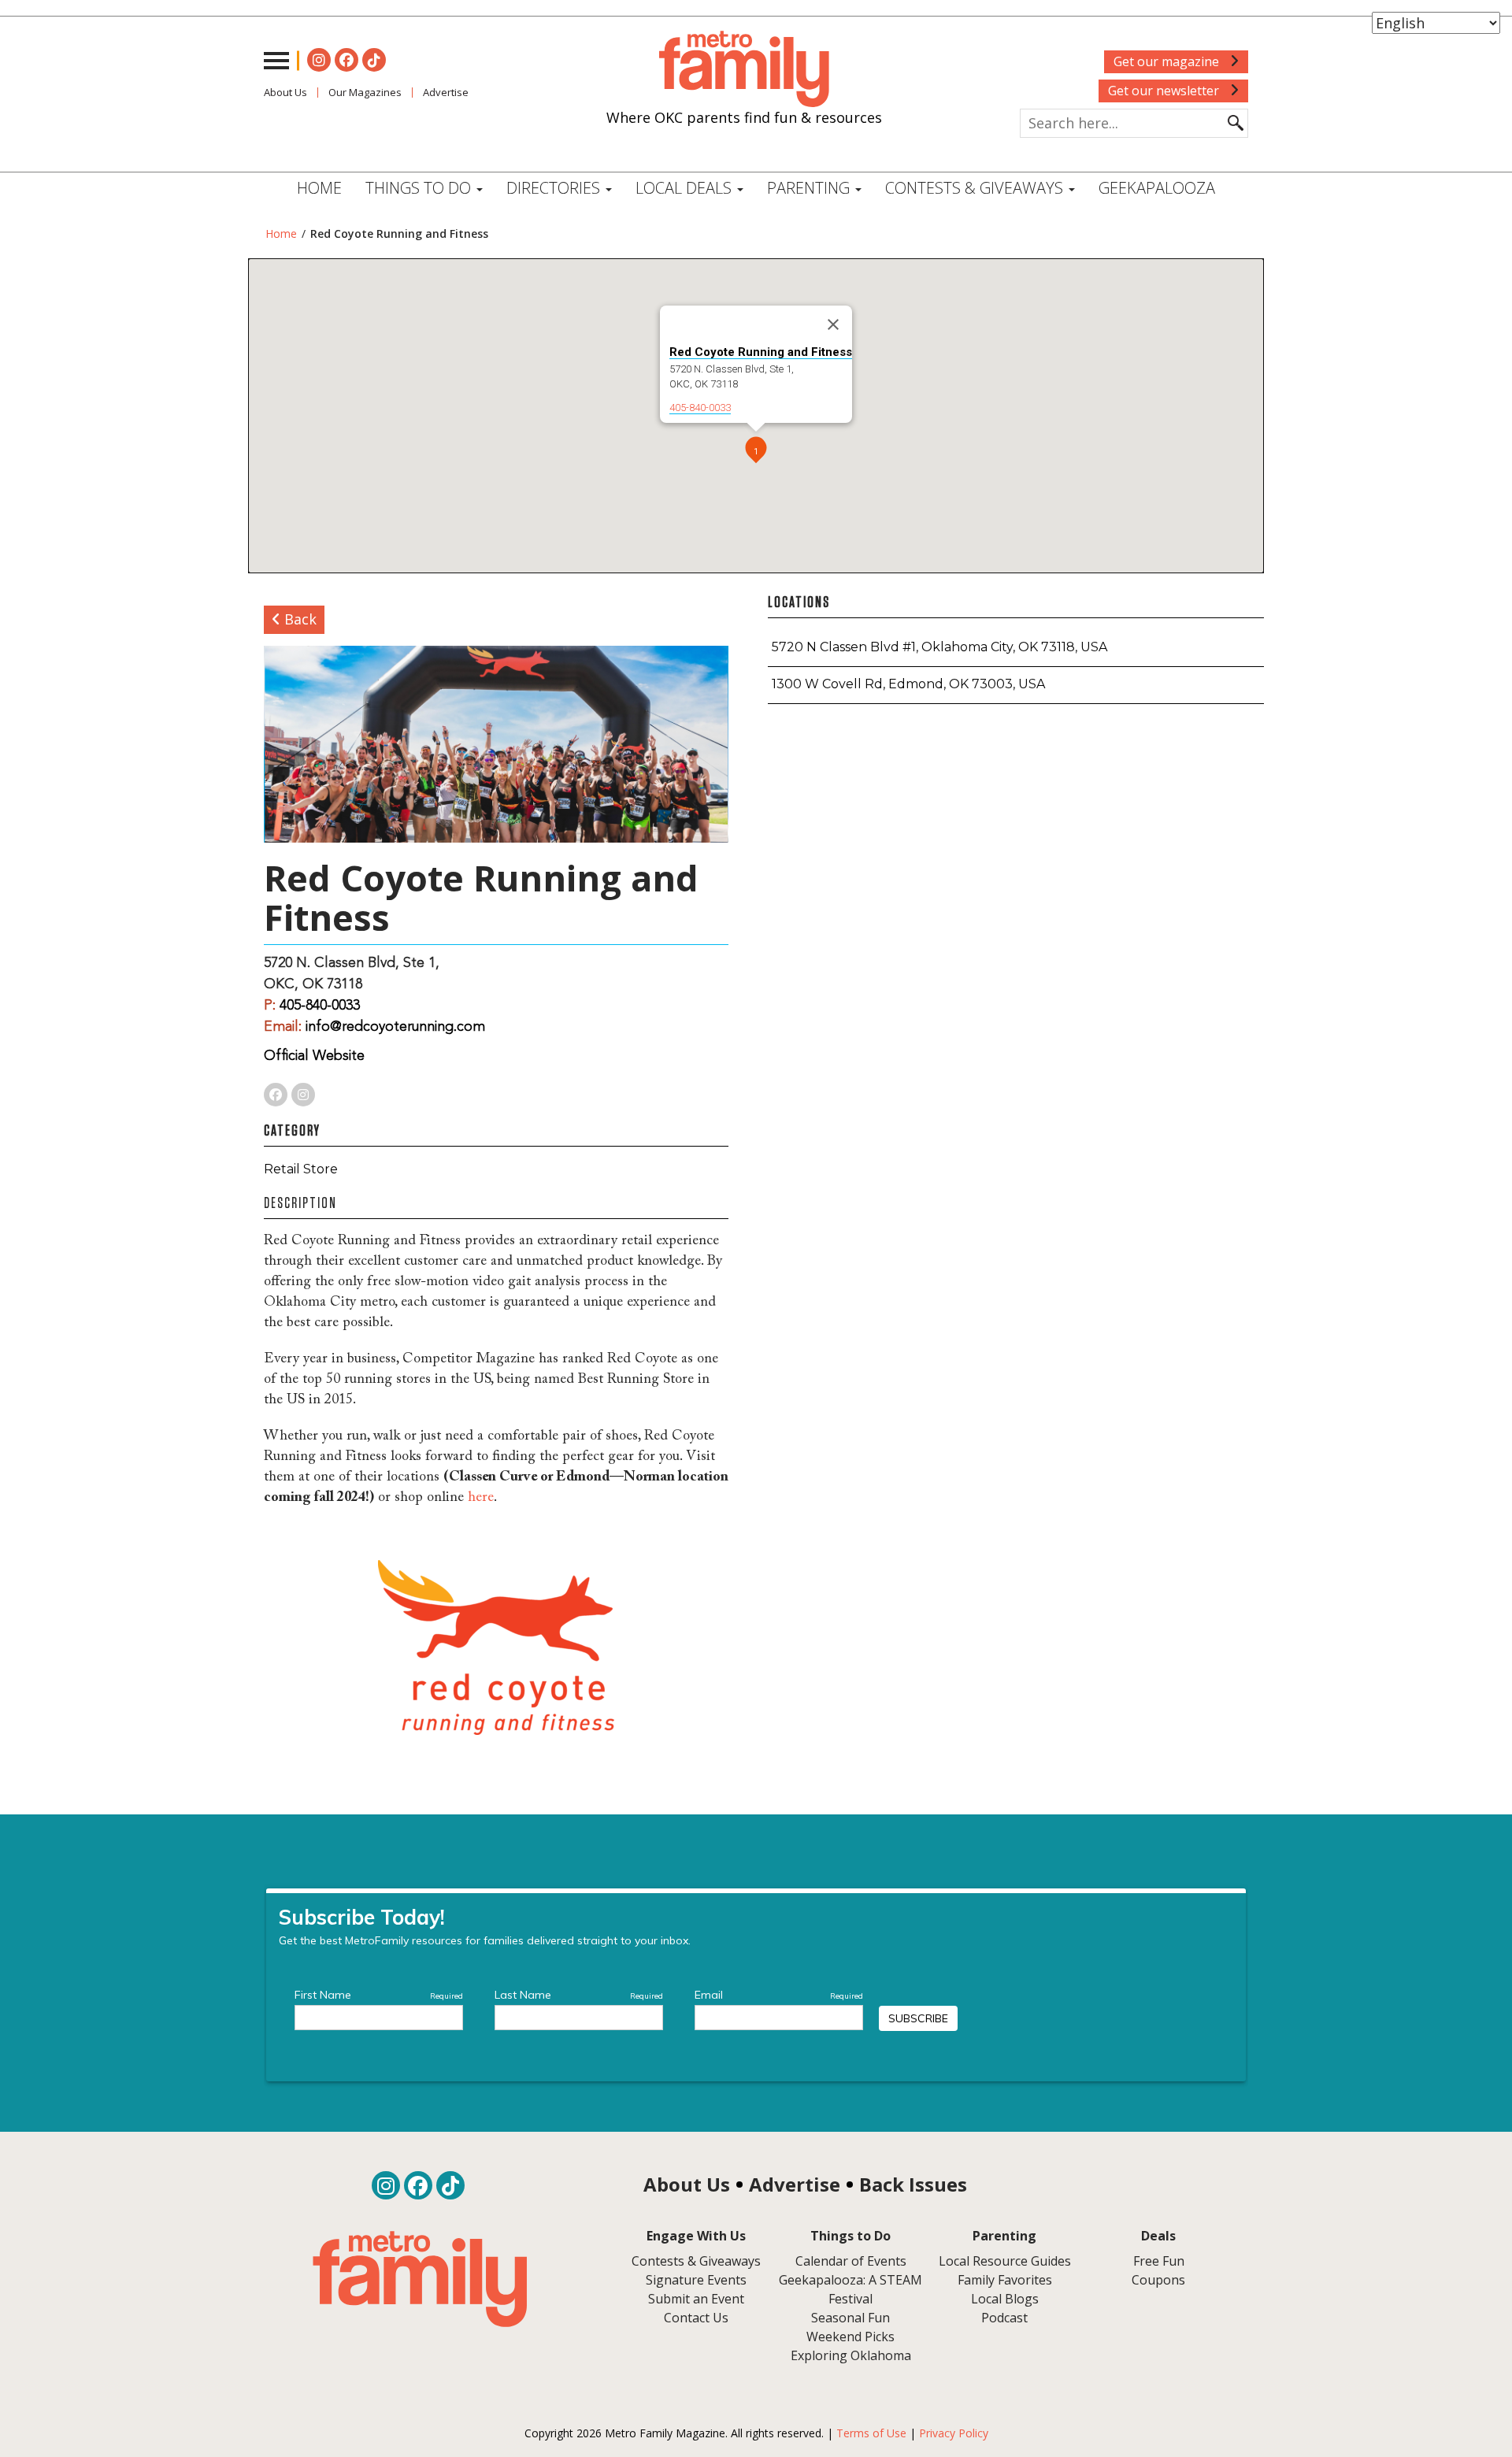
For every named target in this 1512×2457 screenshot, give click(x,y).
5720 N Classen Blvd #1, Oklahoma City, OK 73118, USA (939, 647)
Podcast (1004, 2318)
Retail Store (301, 1169)
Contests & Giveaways (976, 188)
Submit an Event (696, 2299)
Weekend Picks (850, 2337)
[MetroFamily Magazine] (744, 69)
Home (319, 188)
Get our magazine (1168, 61)
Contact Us (696, 2318)
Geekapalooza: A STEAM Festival (850, 2289)
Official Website (314, 1056)
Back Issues (913, 2184)
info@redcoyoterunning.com (395, 1027)
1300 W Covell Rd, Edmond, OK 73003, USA (908, 684)
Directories (555, 188)
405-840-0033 (700, 408)
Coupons (1158, 2280)
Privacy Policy (954, 2433)
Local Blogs (1005, 2299)
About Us (285, 92)
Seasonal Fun (850, 2318)
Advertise (446, 92)
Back (298, 619)
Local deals (686, 188)
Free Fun (1159, 2261)
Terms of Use (871, 2433)
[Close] (833, 324)
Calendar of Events (851, 2261)
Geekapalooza (1157, 188)
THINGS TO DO (420, 188)
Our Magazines (365, 92)
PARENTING (810, 188)
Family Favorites (1005, 2280)
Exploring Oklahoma (851, 2355)
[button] (756, 451)
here (481, 1498)
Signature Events (696, 2280)
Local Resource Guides (1005, 2261)
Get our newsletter (1165, 91)
